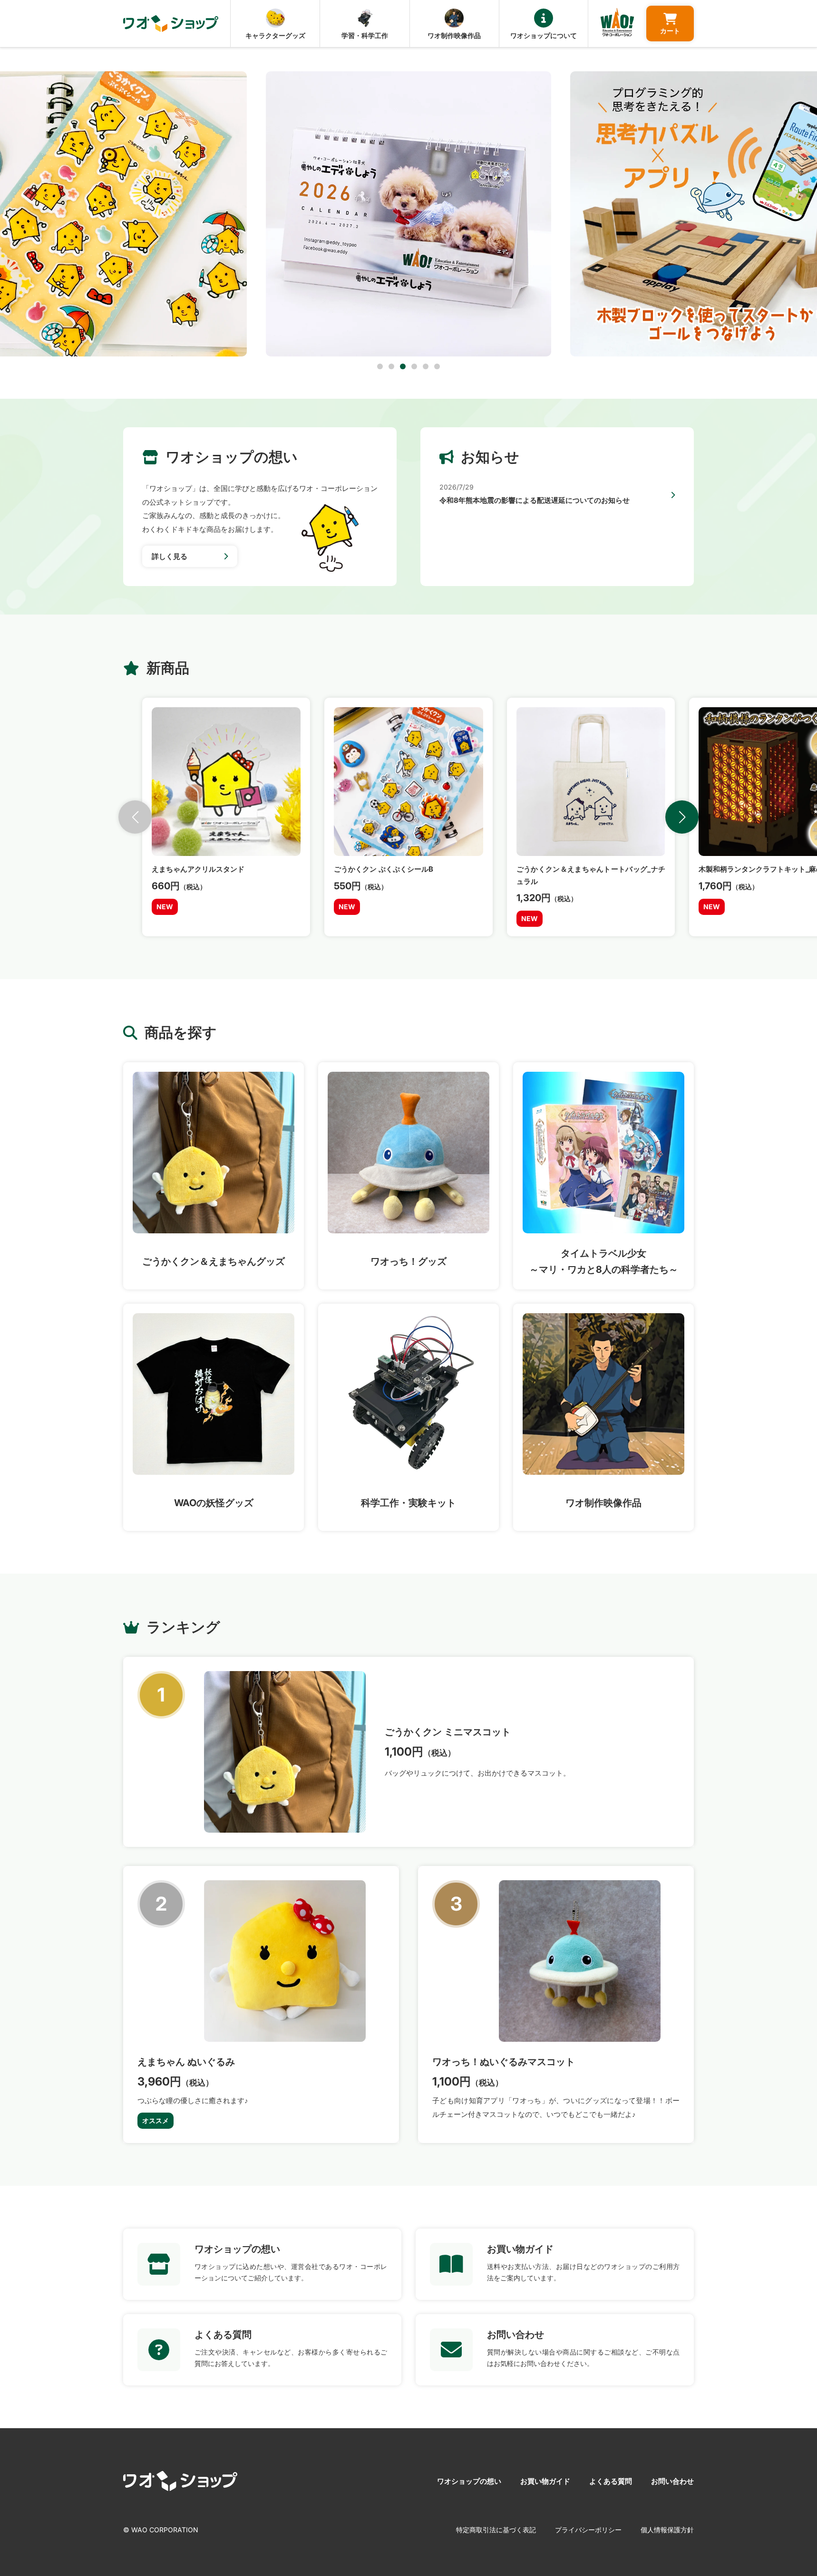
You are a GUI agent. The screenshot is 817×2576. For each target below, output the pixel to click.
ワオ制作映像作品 (454, 35)
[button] (380, 366)
